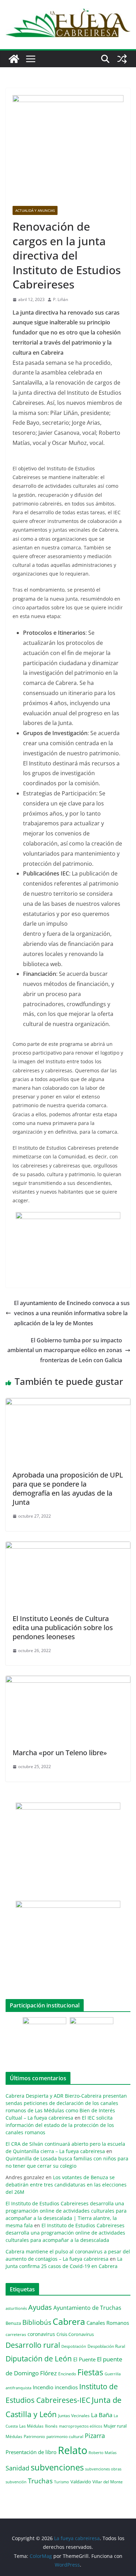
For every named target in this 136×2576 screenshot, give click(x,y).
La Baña (102, 2415)
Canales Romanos (108, 2323)
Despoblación (74, 2346)
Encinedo (67, 2374)
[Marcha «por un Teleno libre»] (68, 1681)
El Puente (84, 2359)
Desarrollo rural (33, 2345)
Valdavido (81, 2482)
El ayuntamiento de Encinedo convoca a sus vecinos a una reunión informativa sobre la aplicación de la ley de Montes (72, 1313)
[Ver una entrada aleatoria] (122, 59)
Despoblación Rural (106, 2346)
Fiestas (90, 2372)
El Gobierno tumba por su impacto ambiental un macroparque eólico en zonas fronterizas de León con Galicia (65, 1350)
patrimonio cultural (65, 2436)
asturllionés (16, 2308)
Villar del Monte (108, 2482)
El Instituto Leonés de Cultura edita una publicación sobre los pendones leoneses (63, 1628)
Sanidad (17, 2468)
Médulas (14, 2436)
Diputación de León (39, 2358)
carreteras (16, 2334)
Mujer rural (115, 2426)
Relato (73, 2450)
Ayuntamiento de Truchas (87, 2308)
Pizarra (95, 2436)
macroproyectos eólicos (81, 2426)
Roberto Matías (103, 2452)
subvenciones (57, 2467)
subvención (16, 2482)
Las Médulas (31, 2426)
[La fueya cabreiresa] (14, 59)
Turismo (62, 2482)
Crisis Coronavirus (75, 2334)
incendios (66, 2387)
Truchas (40, 2481)
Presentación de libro (31, 2452)
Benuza (13, 2323)
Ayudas (40, 2307)
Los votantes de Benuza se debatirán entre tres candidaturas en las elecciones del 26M (66, 2185)
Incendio (43, 2387)
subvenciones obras (103, 2469)
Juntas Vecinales (74, 2415)
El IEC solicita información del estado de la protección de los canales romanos (60, 2125)
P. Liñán (61, 299)
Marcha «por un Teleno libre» (60, 1753)
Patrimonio (34, 2436)
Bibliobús (37, 2322)
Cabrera (69, 2321)
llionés (51, 2426)
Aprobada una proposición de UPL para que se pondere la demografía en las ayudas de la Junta (68, 1488)
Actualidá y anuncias (35, 210)
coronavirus (41, 2334)
